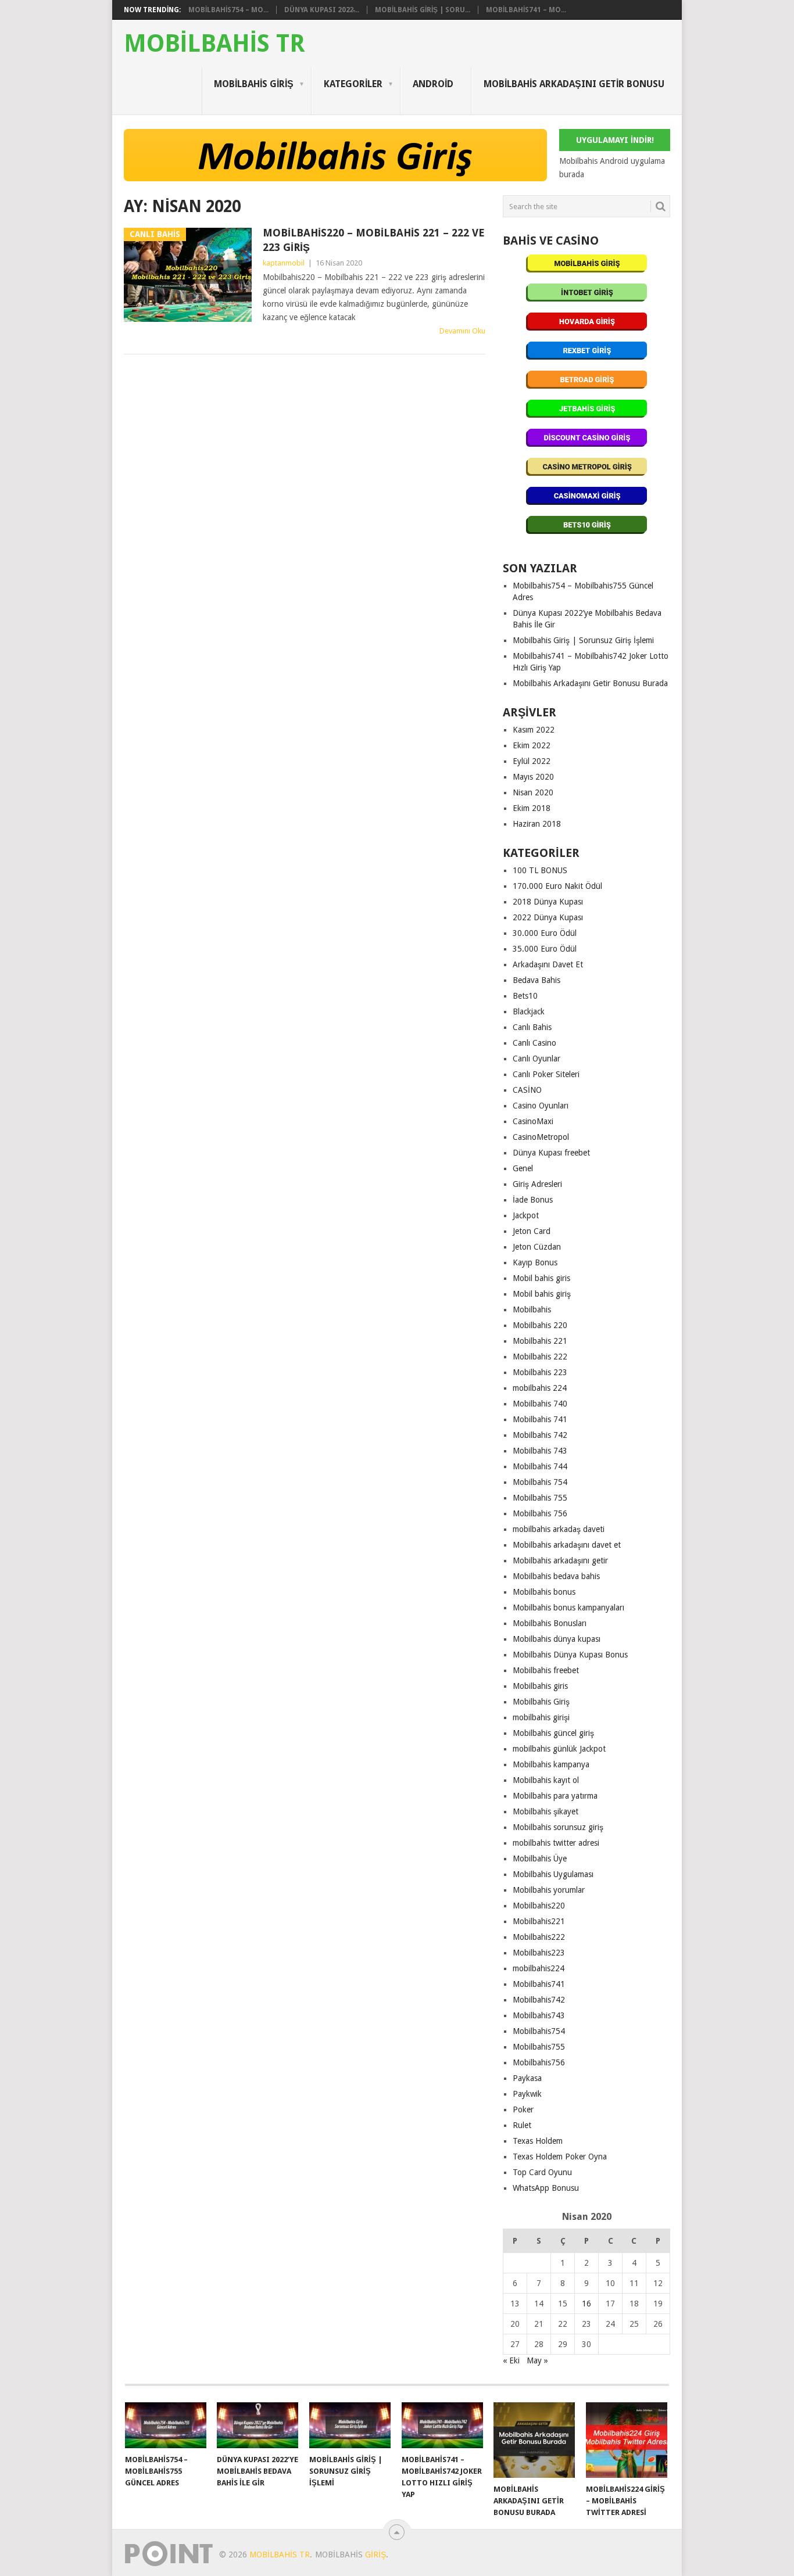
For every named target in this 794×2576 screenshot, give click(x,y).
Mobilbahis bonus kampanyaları (568, 1608)
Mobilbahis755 (539, 2047)
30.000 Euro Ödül (545, 933)
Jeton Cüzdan (537, 1247)
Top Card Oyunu (542, 2172)
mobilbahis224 (539, 1968)
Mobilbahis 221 (540, 1341)
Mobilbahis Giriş (254, 84)
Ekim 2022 (532, 745)
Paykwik (527, 2094)
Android (433, 84)
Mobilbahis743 (539, 2015)
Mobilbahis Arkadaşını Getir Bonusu (574, 84)
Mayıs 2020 (533, 777)
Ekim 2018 (532, 808)
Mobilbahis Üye (540, 1859)
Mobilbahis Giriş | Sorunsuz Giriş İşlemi (583, 640)
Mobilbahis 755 (540, 1498)
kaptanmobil (284, 263)
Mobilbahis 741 (540, 1419)
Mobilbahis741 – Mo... (526, 10)
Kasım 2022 (534, 730)
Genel (523, 1168)
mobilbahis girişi (541, 1717)
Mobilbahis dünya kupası (557, 1639)
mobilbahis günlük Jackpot (559, 1749)
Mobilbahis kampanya (551, 1764)
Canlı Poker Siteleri (546, 1074)
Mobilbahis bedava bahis (556, 1576)
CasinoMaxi (533, 1121)
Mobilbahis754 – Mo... (228, 10)
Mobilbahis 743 (540, 1451)
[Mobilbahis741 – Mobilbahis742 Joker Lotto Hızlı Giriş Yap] (442, 2425)
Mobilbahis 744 (540, 1466)
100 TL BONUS (540, 870)
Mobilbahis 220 (540, 1325)
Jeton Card (532, 1231)
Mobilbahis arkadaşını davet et (567, 1545)
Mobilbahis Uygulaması (553, 1874)
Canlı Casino (534, 1043)
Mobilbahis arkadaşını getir (560, 1560)
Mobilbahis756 (539, 2062)
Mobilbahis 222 (540, 1357)
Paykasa (527, 2078)
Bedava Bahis (537, 980)
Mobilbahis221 (539, 1921)
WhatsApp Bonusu (546, 2188)
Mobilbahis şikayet (546, 1811)
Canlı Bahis (532, 1027)
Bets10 (525, 996)
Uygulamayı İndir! (615, 140)
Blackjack (529, 1011)
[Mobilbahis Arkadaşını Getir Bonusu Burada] (534, 2440)
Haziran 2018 (537, 824)
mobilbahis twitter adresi (556, 1843)
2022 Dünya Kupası (548, 917)
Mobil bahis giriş (542, 1294)
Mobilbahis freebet (546, 1670)
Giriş (375, 2555)
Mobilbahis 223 (540, 1372)
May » (537, 2360)
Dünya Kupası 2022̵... (322, 10)
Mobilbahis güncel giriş (553, 1733)
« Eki (511, 2360)
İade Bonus (533, 1200)
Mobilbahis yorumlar (549, 1890)
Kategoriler (353, 84)
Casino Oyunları (541, 1106)
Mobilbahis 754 (540, 1482)
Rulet (522, 2125)
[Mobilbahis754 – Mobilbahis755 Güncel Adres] (166, 2425)
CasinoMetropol (541, 1137)
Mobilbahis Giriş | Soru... (423, 10)
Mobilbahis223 (539, 1953)
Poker (523, 2109)
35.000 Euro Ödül (545, 949)
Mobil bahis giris (541, 1278)
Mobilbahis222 (539, 1937)
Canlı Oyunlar (537, 1059)
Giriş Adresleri (537, 1184)
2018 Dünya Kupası (548, 902)
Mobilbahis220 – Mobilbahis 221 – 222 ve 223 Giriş (374, 240)
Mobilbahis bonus (544, 1592)
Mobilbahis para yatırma (555, 1796)
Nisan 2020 (533, 792)
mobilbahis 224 (540, 1388)
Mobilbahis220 (539, 1906)
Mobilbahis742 (539, 2000)
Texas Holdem (538, 2141)
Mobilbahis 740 (540, 1404)
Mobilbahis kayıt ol (546, 1780)
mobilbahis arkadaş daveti (559, 1529)
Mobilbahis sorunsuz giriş (558, 1827)
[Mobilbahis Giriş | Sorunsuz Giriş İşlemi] (350, 2425)
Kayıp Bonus (535, 1262)
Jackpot (526, 1215)
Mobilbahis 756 (540, 1513)
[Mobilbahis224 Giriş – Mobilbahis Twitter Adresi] (627, 2440)
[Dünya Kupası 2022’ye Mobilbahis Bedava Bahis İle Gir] (257, 2425)
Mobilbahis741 (539, 1984)
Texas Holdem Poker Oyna (560, 2157)
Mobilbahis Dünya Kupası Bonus (570, 1655)
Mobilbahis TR (214, 44)
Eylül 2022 (532, 761)
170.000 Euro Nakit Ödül (557, 886)
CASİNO (527, 1090)
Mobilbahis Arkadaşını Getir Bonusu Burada (590, 683)
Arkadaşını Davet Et (548, 964)
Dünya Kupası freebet (551, 1153)
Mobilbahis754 (539, 2031)
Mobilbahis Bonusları (550, 1623)
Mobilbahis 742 (540, 1435)
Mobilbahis (532, 1309)
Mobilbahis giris (540, 1686)
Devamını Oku (462, 331)
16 (586, 2304)
